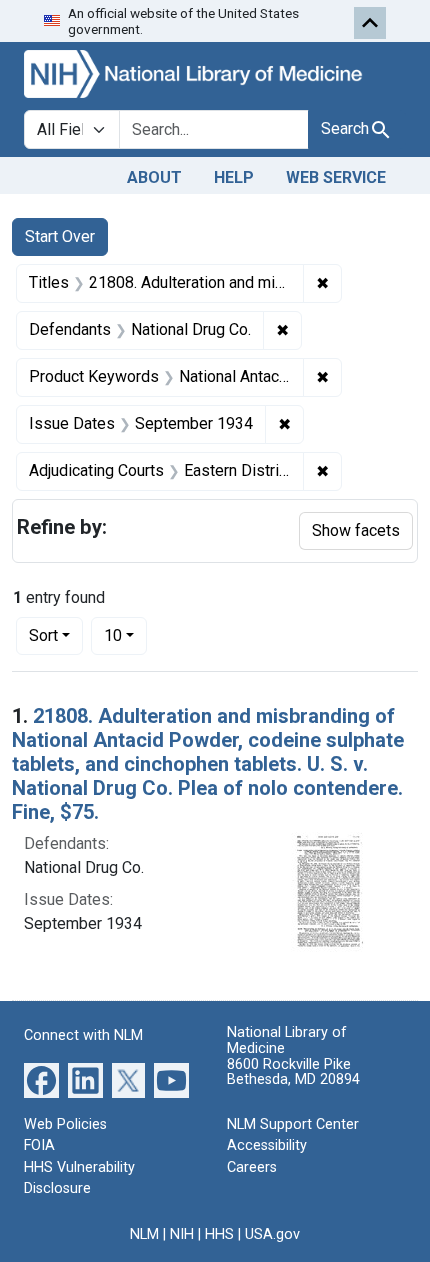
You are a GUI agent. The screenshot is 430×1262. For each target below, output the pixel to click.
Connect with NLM (83, 1035)
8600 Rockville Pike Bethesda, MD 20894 (293, 1072)
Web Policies (65, 1124)
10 (125, 635)
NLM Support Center (293, 1124)
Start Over (60, 236)
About (154, 177)
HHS (219, 1234)
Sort (43, 635)
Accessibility (267, 1145)
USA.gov (272, 1234)
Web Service (336, 177)
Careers (252, 1167)
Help (234, 177)
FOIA (39, 1145)
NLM (144, 1234)
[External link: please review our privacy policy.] (41, 1078)
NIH (182, 1234)
